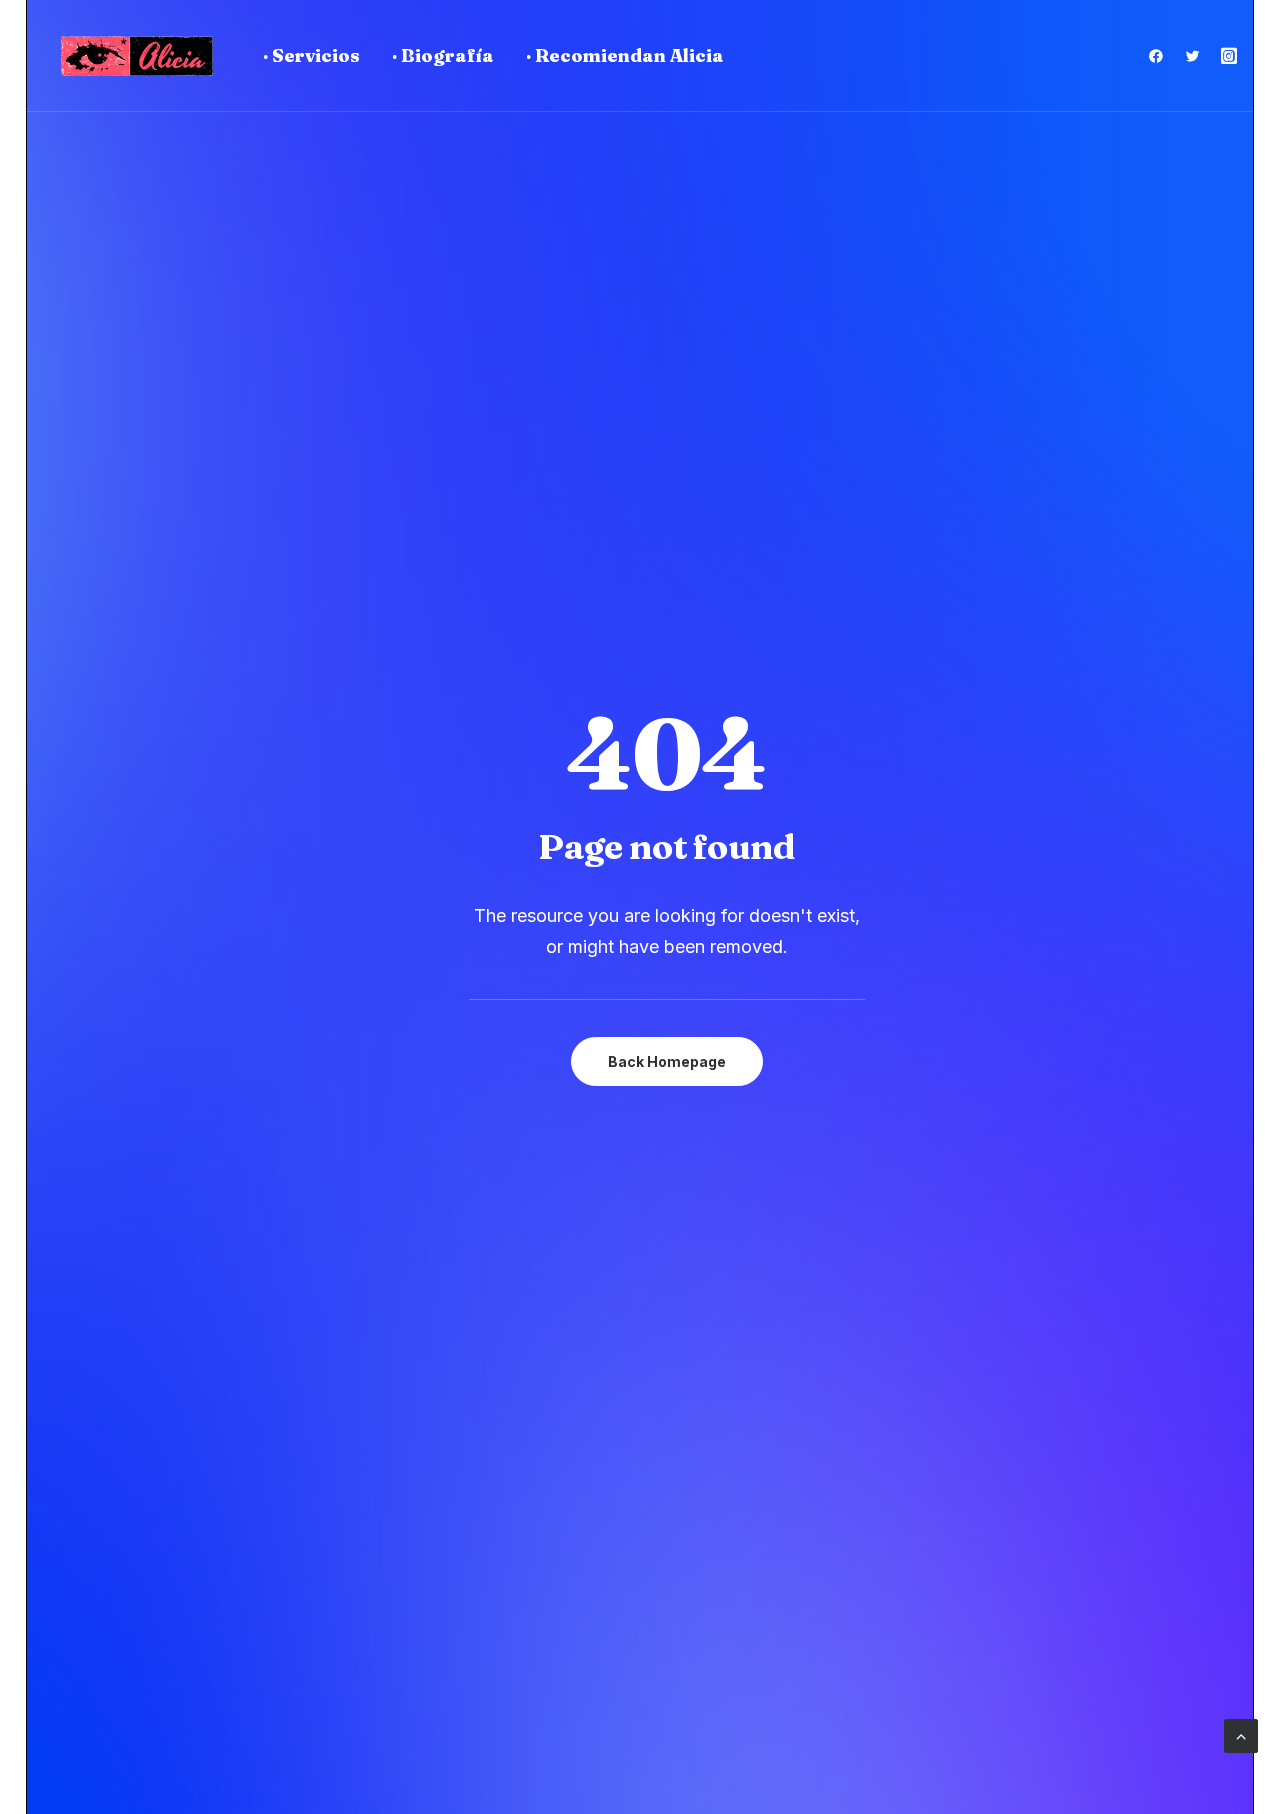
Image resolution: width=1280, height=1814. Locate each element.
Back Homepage (667, 1061)
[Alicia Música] (137, 56)
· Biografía (443, 55)
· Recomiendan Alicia (625, 55)
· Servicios (311, 55)
